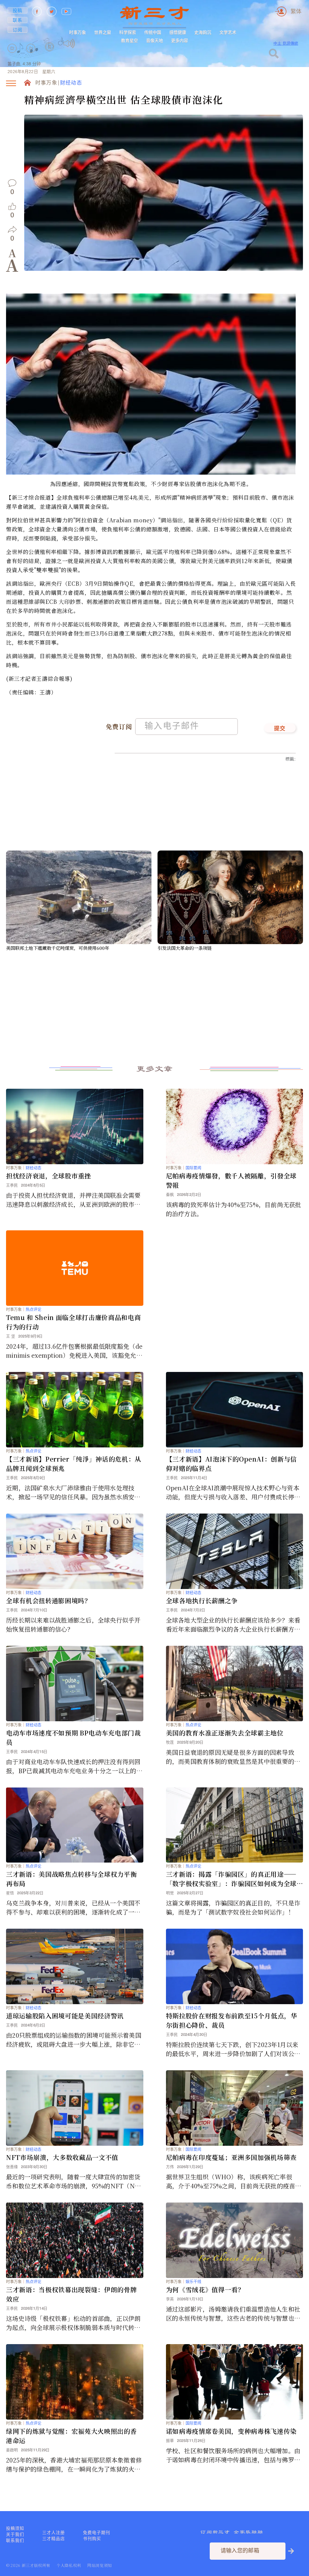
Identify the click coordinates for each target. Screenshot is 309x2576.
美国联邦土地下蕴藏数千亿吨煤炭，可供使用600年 (58, 948)
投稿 (18, 10)
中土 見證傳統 (286, 43)
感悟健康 (178, 32)
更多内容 (180, 40)
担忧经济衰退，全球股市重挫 (49, 1176)
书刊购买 (92, 2539)
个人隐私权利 (69, 2565)
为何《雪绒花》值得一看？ (205, 2289)
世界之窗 (103, 32)
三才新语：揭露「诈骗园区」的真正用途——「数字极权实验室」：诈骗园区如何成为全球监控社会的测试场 (231, 1879)
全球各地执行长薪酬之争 (202, 1600)
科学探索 (128, 32)
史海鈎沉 (203, 32)
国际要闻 (193, 1168)
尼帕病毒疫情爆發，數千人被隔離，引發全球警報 (231, 1180)
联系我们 (15, 2540)
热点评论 (33, 1309)
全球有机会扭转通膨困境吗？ (49, 1600)
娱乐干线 (193, 2281)
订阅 (18, 30)
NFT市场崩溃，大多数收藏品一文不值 (62, 2157)
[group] (50, 55)
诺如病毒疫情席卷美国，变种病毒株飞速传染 (231, 2431)
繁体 (296, 11)
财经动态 (71, 83)
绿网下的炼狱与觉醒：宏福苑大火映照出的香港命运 (71, 2436)
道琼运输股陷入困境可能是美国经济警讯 (65, 2016)
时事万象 (78, 32)
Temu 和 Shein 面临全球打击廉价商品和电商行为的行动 (73, 1322)
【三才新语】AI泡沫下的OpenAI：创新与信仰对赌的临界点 (231, 1464)
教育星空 (129, 40)
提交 (280, 729)
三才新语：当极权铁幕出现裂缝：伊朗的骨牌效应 (71, 2294)
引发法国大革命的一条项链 (185, 948)
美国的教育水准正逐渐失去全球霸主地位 (225, 1733)
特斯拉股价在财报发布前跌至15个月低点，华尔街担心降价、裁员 (232, 2020)
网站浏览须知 (100, 2565)
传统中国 (153, 32)
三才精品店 (54, 2539)
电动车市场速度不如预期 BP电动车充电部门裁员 (73, 1737)
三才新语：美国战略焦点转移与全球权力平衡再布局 (71, 1879)
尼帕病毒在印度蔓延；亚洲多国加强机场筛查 (231, 2157)
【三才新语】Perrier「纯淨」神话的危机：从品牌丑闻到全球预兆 (74, 1464)
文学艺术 (228, 32)
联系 (18, 20)
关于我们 (15, 2534)
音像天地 (154, 40)
